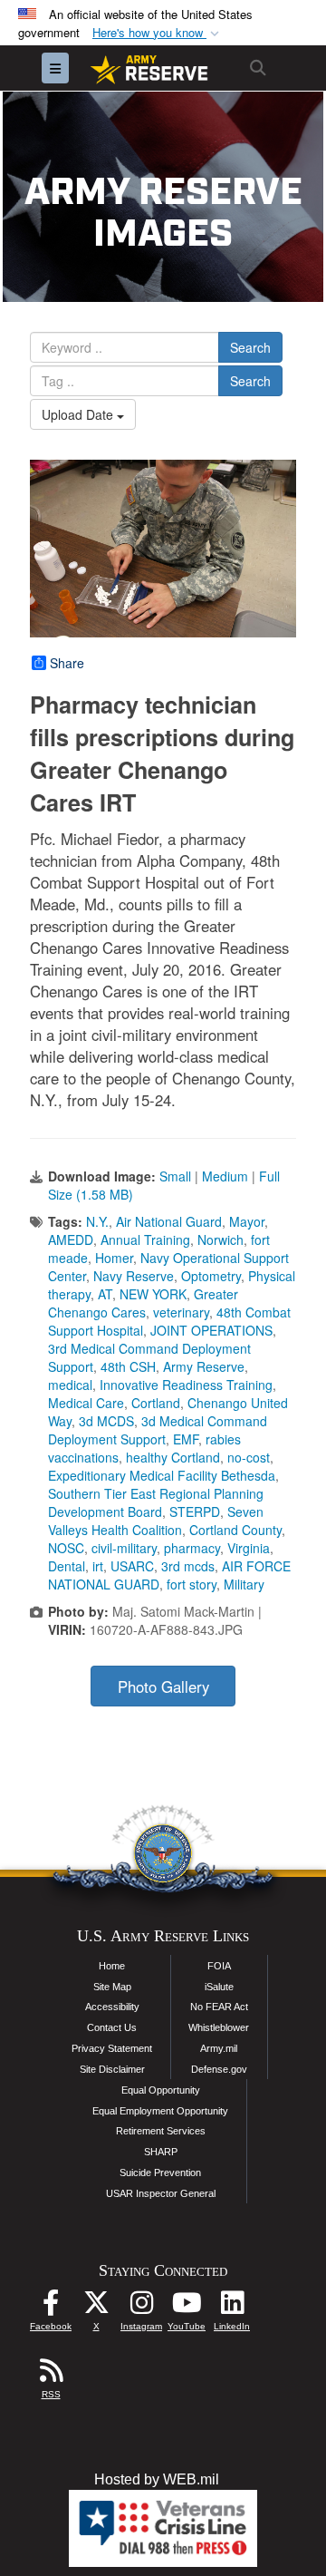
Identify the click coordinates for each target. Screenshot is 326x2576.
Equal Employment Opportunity (160, 2111)
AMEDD (71, 1239)
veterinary (181, 1312)
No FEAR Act (219, 2007)
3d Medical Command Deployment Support (158, 1430)
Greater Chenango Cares (143, 1303)
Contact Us (112, 2027)
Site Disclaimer (112, 2069)
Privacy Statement (112, 2048)
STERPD (195, 1512)
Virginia (249, 1548)
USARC (132, 1566)
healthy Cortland (173, 1457)
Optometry (211, 1276)
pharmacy (192, 1548)
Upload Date (79, 414)
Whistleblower (219, 2027)
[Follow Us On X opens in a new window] (96, 2307)
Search (250, 347)
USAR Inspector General (161, 2193)
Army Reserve (204, 1366)
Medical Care (86, 1403)
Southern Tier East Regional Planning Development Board (156, 1502)
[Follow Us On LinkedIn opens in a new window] (232, 2307)
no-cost (249, 1457)
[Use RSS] (51, 2375)
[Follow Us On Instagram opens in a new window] (141, 2307)
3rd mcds (188, 1566)
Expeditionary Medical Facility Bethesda (162, 1475)
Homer (114, 1258)
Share (67, 663)
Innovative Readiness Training (186, 1385)
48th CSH (128, 1366)
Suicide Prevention (160, 2173)
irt (98, 1566)
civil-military (124, 1548)
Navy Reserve (134, 1276)
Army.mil (219, 2048)
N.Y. (97, 1221)
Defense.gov (219, 2069)
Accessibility (112, 2007)
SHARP (161, 2152)
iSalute (219, 1987)
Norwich (221, 1239)
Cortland (156, 1403)
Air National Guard (169, 1221)
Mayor (247, 1221)
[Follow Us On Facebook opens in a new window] (51, 2307)
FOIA (219, 1966)
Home (112, 1966)
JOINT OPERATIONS (211, 1330)
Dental (67, 1566)
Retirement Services (161, 2131)
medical (70, 1385)
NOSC (66, 1548)
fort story (192, 1584)
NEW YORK (153, 1294)
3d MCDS (106, 1421)
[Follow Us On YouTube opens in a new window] (187, 2307)
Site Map (112, 1987)
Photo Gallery (163, 1687)
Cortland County (235, 1530)
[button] (158, 33)
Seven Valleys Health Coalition (156, 1521)
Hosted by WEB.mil (157, 2479)
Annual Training (145, 1239)
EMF (186, 1439)
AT (105, 1294)
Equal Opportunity (161, 2090)
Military (244, 1584)
